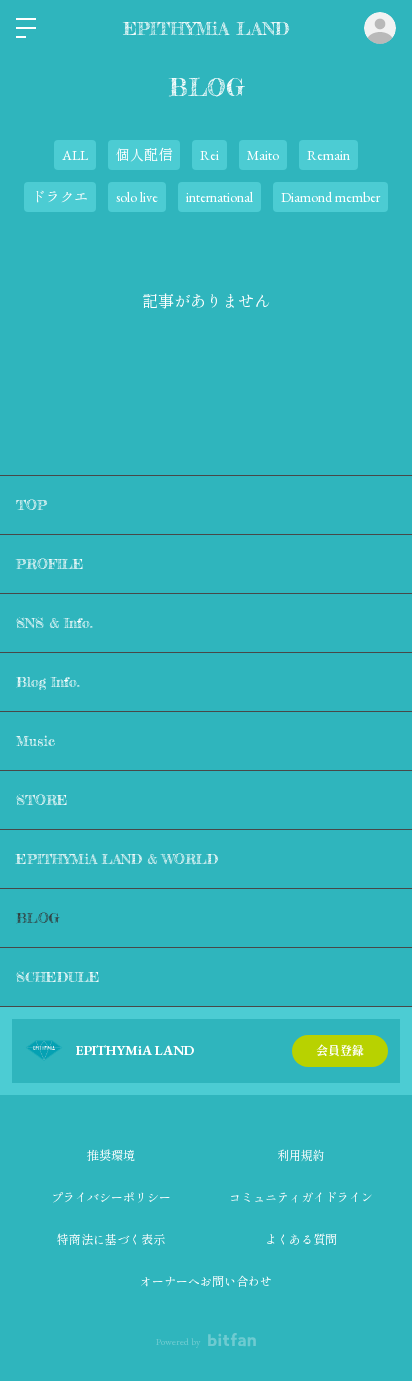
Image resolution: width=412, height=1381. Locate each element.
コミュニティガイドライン (301, 1198)
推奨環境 (111, 1156)
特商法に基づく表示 (111, 1240)
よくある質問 (301, 1240)
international (219, 197)
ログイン (380, 28)
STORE (42, 799)
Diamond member (330, 197)
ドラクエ (60, 197)
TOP (31, 504)
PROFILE (50, 563)
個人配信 (144, 155)
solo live (137, 197)
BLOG (38, 917)
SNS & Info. (54, 622)
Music (35, 740)
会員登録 (340, 1051)
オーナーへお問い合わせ (206, 1282)
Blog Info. (48, 681)
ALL (75, 155)
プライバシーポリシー (111, 1198)
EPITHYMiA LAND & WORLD (117, 858)
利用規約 (301, 1156)
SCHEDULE (58, 976)
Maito (263, 155)
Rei (209, 155)
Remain (328, 155)
